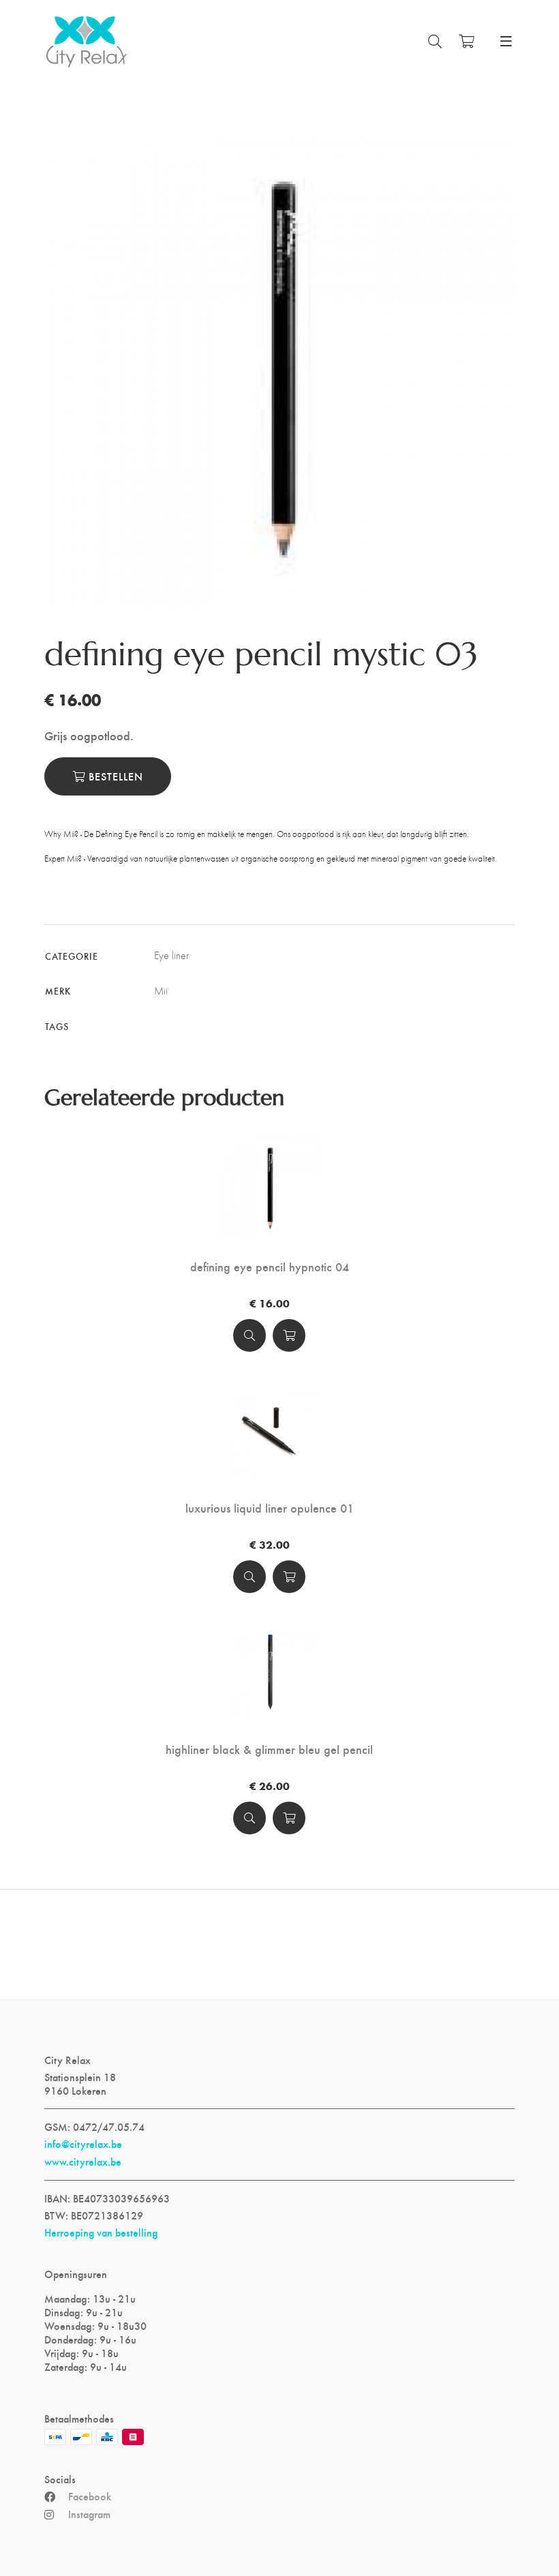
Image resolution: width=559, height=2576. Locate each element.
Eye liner (171, 955)
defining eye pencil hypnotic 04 (270, 1267)
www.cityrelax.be (83, 2162)
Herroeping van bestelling (101, 2232)
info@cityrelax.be (83, 2144)
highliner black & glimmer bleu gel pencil (269, 1749)
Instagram (89, 2514)
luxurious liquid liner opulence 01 (270, 1508)
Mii (161, 991)
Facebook (90, 2496)
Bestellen (114, 776)
